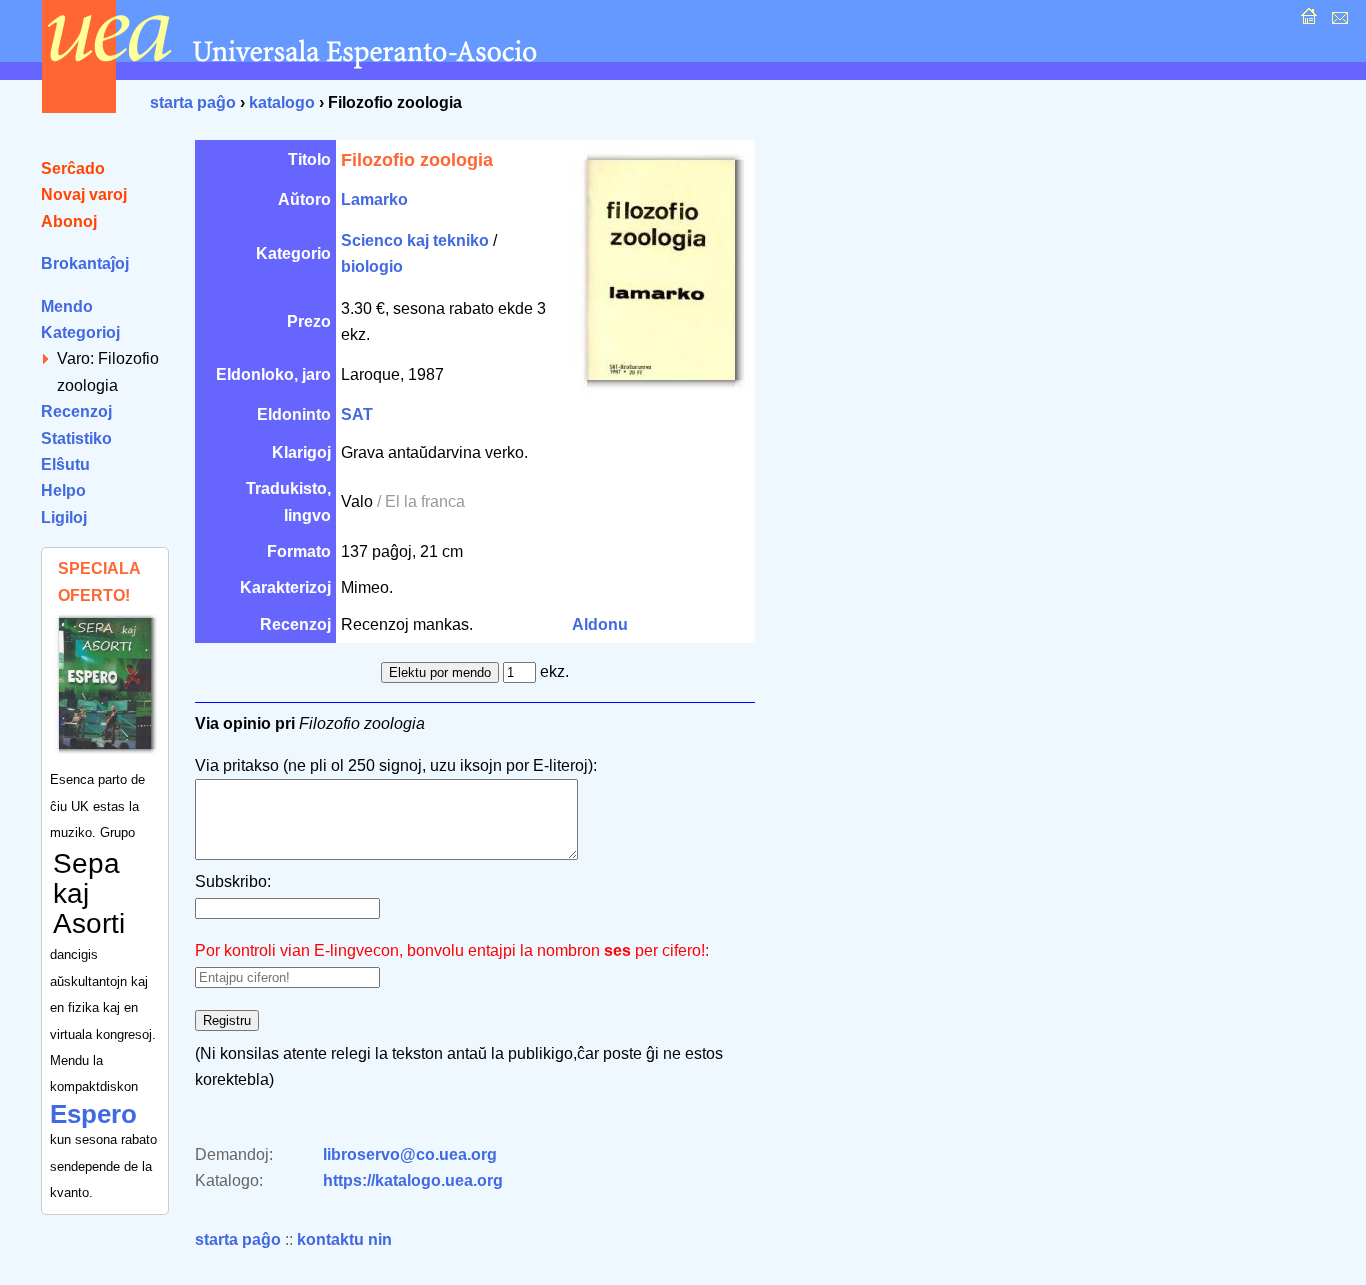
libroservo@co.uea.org (410, 1154)
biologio (372, 266)
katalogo (282, 102)
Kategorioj (80, 332)
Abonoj (69, 221)
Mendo (67, 306)
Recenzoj (76, 411)
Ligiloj (64, 517)
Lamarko (374, 199)
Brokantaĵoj (85, 263)
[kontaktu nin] (1337, 21)
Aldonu (600, 624)
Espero (93, 1114)
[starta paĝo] (1306, 21)
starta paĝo (193, 102)
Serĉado (73, 168)
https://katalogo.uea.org (413, 1180)
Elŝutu (65, 464)
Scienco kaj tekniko (415, 240)
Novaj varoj (84, 194)
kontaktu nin (344, 1239)
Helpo (63, 490)
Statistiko (76, 438)
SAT (357, 414)
